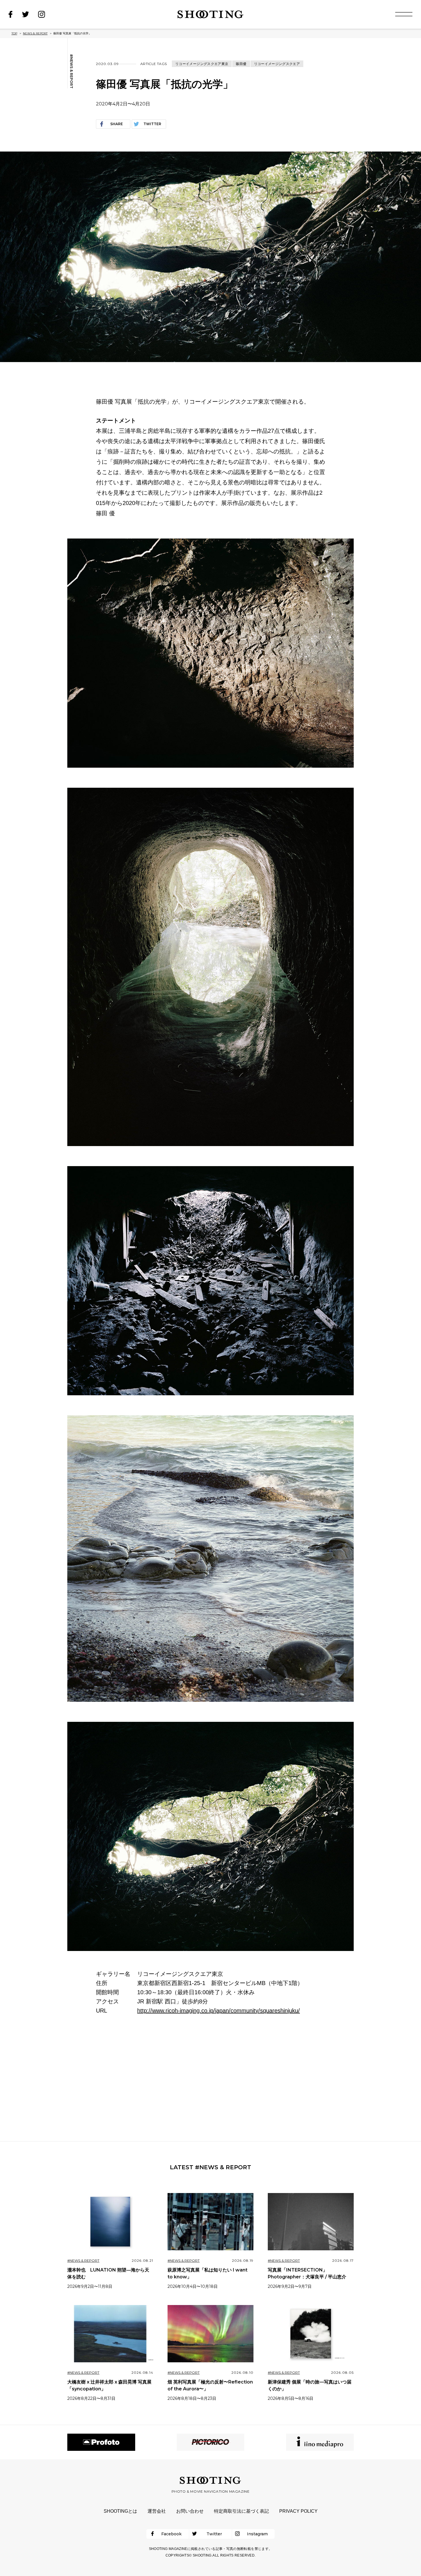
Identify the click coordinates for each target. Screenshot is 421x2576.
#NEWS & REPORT (71, 71)
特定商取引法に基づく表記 (241, 2511)
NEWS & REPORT (35, 33)
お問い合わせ (190, 2511)
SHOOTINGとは (120, 2511)
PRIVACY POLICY (298, 2511)
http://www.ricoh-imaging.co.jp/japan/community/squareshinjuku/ (219, 2011)
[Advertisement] (210, 2078)
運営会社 (157, 2511)
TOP (14, 33)
